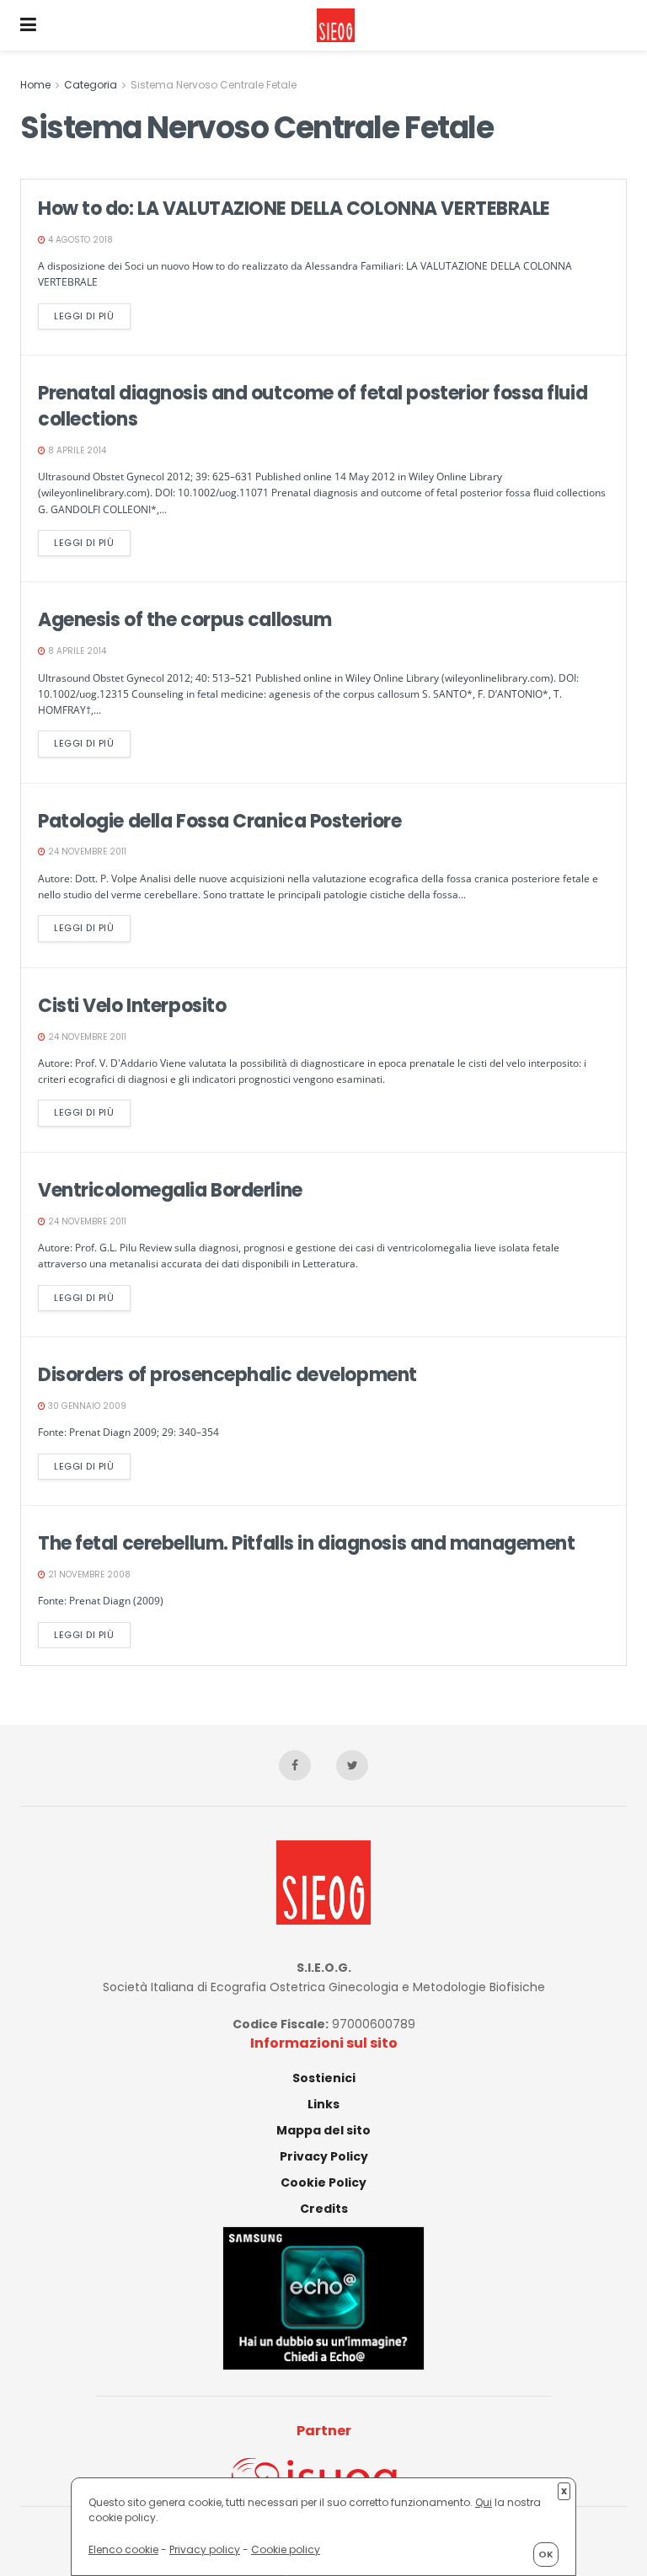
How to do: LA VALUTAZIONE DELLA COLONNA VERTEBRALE (294, 209)
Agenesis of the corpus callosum (184, 620)
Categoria (91, 85)
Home (35, 85)
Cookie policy (286, 2549)
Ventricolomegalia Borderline (170, 1190)
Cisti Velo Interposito (132, 1006)
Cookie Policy (323, 2182)
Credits (324, 2209)
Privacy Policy (324, 2156)
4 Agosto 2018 (79, 240)
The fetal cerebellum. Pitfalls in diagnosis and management (306, 1543)
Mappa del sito (323, 2130)
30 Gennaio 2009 (86, 1406)
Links (323, 2104)
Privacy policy (205, 2549)
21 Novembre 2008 (88, 1575)
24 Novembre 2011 (86, 852)
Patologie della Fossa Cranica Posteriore (219, 821)
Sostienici (324, 2078)
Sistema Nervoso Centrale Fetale (214, 85)
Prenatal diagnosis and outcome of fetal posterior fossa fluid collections (313, 406)
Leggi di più (84, 316)
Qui (484, 2502)
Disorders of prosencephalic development (227, 1375)
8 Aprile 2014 (76, 450)
